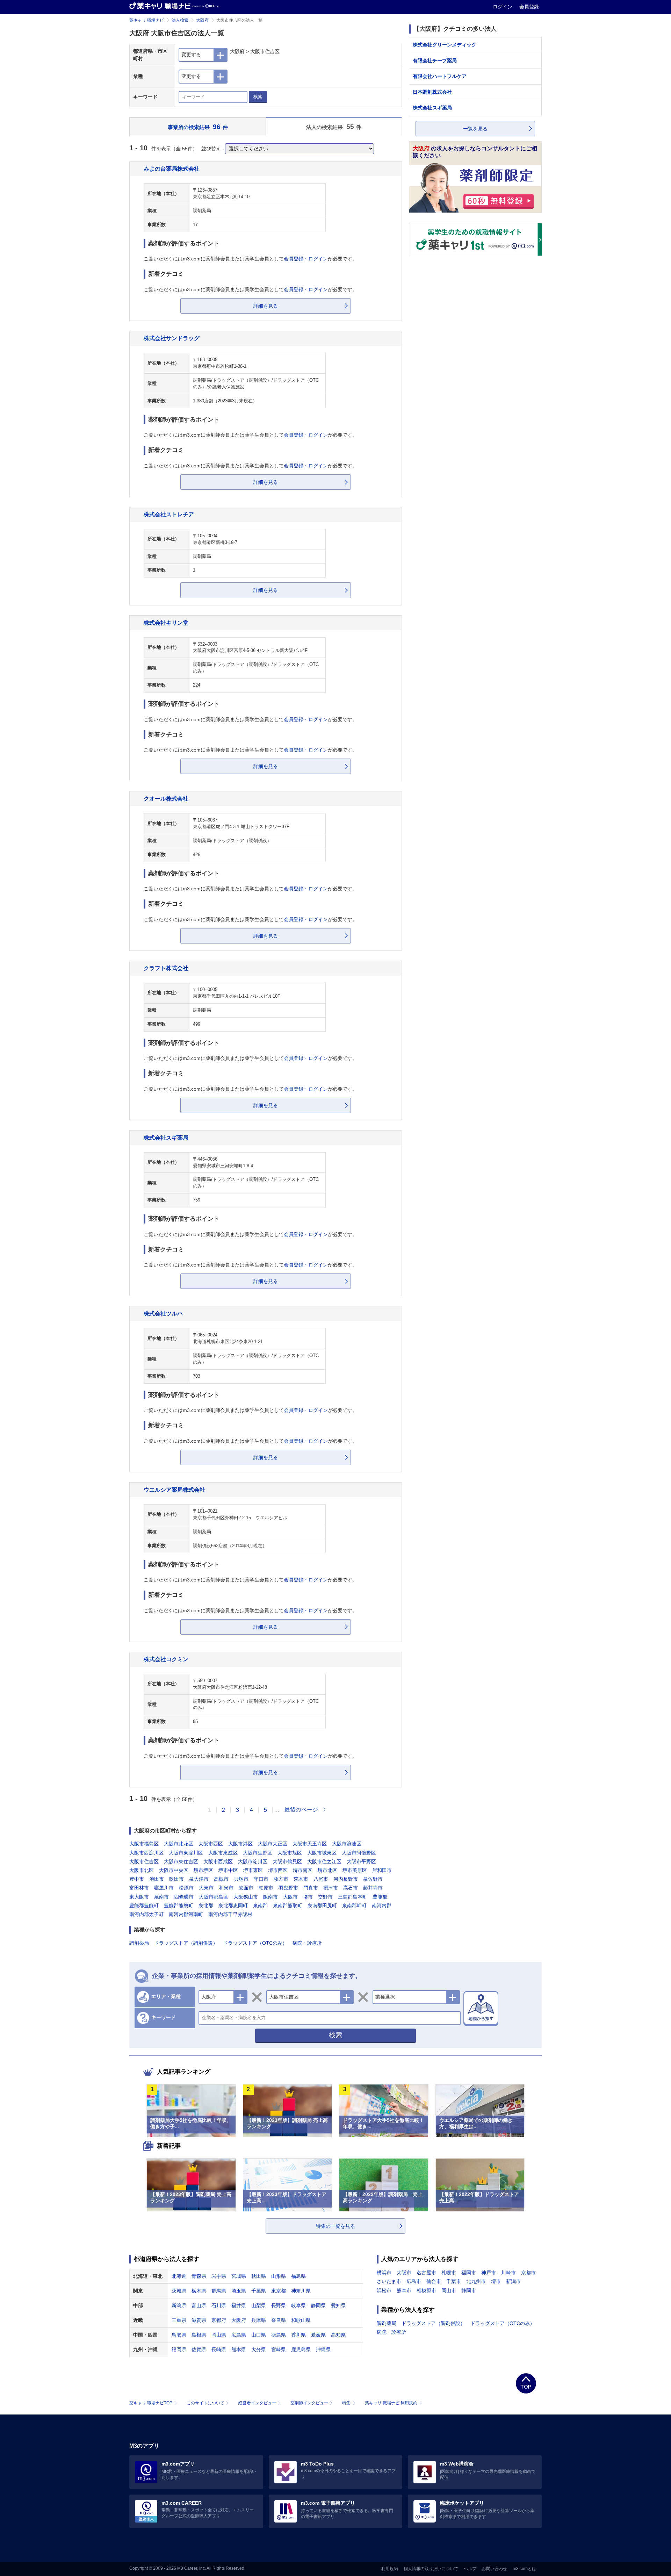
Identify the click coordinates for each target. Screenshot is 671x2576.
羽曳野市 (288, 1888)
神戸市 (489, 2273)
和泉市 (226, 1888)
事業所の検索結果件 (198, 127)
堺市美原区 (355, 1870)
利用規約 (390, 2569)
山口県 (259, 2335)
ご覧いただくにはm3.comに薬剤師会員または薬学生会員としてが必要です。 (250, 259)
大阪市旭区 (290, 1853)
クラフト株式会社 (166, 968)
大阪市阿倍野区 (359, 1853)
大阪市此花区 (179, 1844)
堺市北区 (327, 1870)
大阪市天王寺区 (310, 1844)
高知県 (338, 2335)
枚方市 (281, 1879)
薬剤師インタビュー (309, 2403)
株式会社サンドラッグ (172, 338)
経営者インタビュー (257, 2403)
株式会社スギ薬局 (166, 1138)
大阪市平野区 (361, 1861)
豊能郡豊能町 (144, 1906)
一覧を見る (475, 129)
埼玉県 (239, 2291)
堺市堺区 (203, 1870)
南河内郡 (382, 1906)
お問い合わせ (495, 2569)
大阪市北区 (142, 1870)
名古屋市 (426, 2273)
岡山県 (219, 2335)
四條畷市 (184, 1897)
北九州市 (476, 2281)
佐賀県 (199, 2349)
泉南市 (161, 1897)
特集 (346, 2403)
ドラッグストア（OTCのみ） (255, 1943)
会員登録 (529, 7)
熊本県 (239, 2349)
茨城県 (179, 2291)
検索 (258, 97)
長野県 (279, 2305)
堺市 (308, 1897)
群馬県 (219, 2291)
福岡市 (469, 2273)
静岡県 (318, 2305)
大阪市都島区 (214, 1897)
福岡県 (179, 2349)
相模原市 (426, 2290)
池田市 (157, 1879)
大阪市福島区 (144, 1844)
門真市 (311, 1888)
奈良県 (279, 2320)
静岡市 (469, 2290)
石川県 (219, 2305)
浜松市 (384, 2290)
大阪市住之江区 (324, 1861)
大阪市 (290, 1897)
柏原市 (266, 1888)
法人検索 (180, 20)
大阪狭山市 (246, 1897)
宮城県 (239, 2276)
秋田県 (259, 2276)
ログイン (503, 7)
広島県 (239, 2335)
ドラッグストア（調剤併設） (186, 1943)
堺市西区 (278, 1870)
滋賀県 (199, 2320)
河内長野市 (346, 1879)
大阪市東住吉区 (181, 1861)
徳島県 (279, 2335)
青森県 (199, 2276)
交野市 (325, 1897)
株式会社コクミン (166, 1659)
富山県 (199, 2305)
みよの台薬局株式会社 (172, 168)
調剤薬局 (139, 1943)
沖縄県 (323, 2349)
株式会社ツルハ (163, 1313)
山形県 (279, 2276)
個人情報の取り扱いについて (431, 2569)
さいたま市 (389, 2281)
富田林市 (139, 1888)
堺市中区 (228, 1870)
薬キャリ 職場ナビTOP (151, 2403)
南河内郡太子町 (146, 1914)
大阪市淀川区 (253, 1861)
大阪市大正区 (273, 1844)
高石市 (351, 1888)
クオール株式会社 (166, 798)
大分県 (259, 2349)
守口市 (261, 1879)
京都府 (219, 2320)
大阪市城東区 (322, 1853)
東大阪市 (139, 1897)
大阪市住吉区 (144, 1861)
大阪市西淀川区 (146, 1853)
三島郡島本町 (353, 1897)
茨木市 (301, 1879)
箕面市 (246, 1888)
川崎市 (508, 2273)
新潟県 (179, 2305)
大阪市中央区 (174, 1870)
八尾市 (321, 1879)
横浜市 (384, 2273)
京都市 (528, 2273)
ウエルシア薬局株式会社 (174, 1490)
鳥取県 (179, 2335)
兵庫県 (259, 2320)
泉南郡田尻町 (322, 1906)
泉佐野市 (373, 1879)
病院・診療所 (307, 1943)
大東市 (206, 1888)
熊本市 (404, 2290)
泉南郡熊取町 (288, 1906)
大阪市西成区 (218, 1861)
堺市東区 (253, 1870)
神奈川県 (301, 2291)
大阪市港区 (240, 1844)
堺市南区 (303, 1870)
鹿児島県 (301, 2349)
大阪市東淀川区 (186, 1853)
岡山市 (449, 2290)
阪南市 (270, 1897)
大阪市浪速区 (347, 1844)
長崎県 (219, 2349)
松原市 (186, 1888)
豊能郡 (380, 1897)
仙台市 (434, 2281)
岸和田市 (382, 1870)
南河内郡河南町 (186, 1914)
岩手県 (219, 2276)
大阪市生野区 (258, 1853)
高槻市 (221, 1879)
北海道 (179, 2276)
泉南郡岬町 (354, 1906)
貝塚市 (241, 1879)
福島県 (298, 2276)
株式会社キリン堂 (166, 623)
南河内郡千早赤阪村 (230, 1914)
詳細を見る (266, 306)
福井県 (239, 2305)
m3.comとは (524, 2569)
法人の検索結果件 (334, 127)
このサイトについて (205, 2403)
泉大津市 (199, 1879)
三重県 (179, 2320)
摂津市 (331, 1888)
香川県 (298, 2335)
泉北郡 (206, 1906)
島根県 (199, 2335)
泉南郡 (260, 1906)
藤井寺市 (373, 1888)
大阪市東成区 (223, 1853)
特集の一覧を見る (335, 2226)
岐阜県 (298, 2305)
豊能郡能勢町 (179, 1906)
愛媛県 (318, 2335)
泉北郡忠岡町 (233, 1906)
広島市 (414, 2281)
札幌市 (449, 2273)
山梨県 (259, 2305)
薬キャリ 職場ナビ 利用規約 (391, 2403)
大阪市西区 (211, 1844)
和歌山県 (301, 2320)
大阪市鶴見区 (287, 1861)
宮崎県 (279, 2349)
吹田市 (176, 1879)
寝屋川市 (164, 1888)
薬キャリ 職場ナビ (147, 20)
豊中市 (137, 1879)
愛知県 (338, 2305)
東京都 (279, 2291)
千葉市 (454, 2281)
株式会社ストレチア (169, 514)
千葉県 (259, 2291)
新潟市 (513, 2281)
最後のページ (301, 1810)
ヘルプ (470, 2569)
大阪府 (202, 20)
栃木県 (199, 2291)
